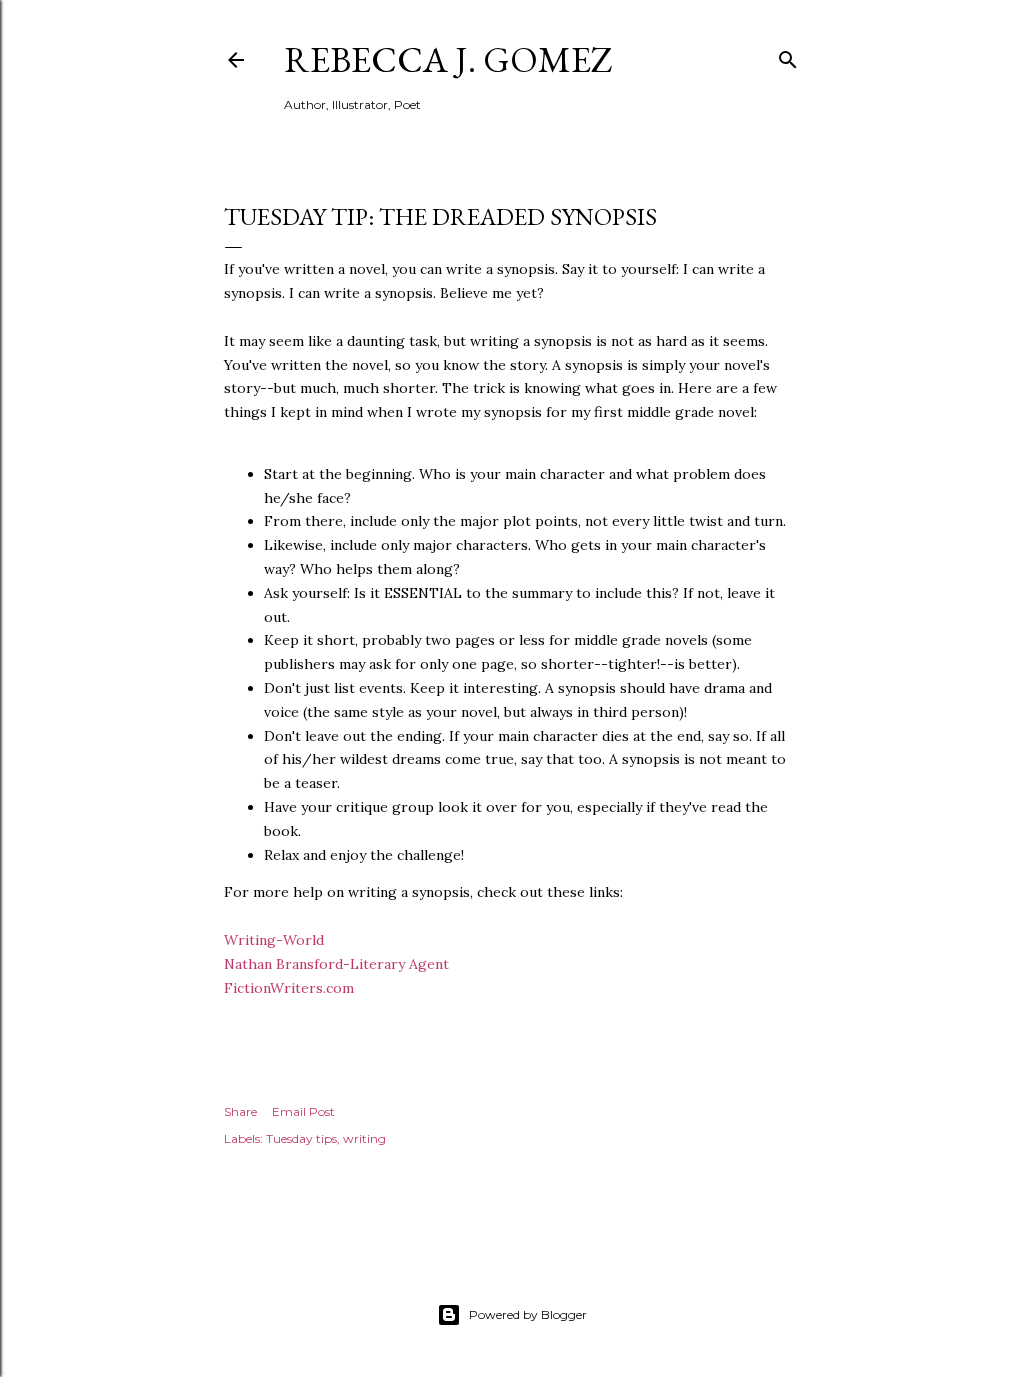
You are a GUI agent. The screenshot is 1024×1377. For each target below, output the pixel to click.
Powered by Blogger (528, 1314)
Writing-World (274, 940)
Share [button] (240, 1111)
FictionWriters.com (289, 988)
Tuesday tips (301, 1138)
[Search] (788, 55)
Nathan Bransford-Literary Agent (336, 964)
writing (364, 1138)
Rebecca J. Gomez (448, 59)
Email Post (303, 1111)
